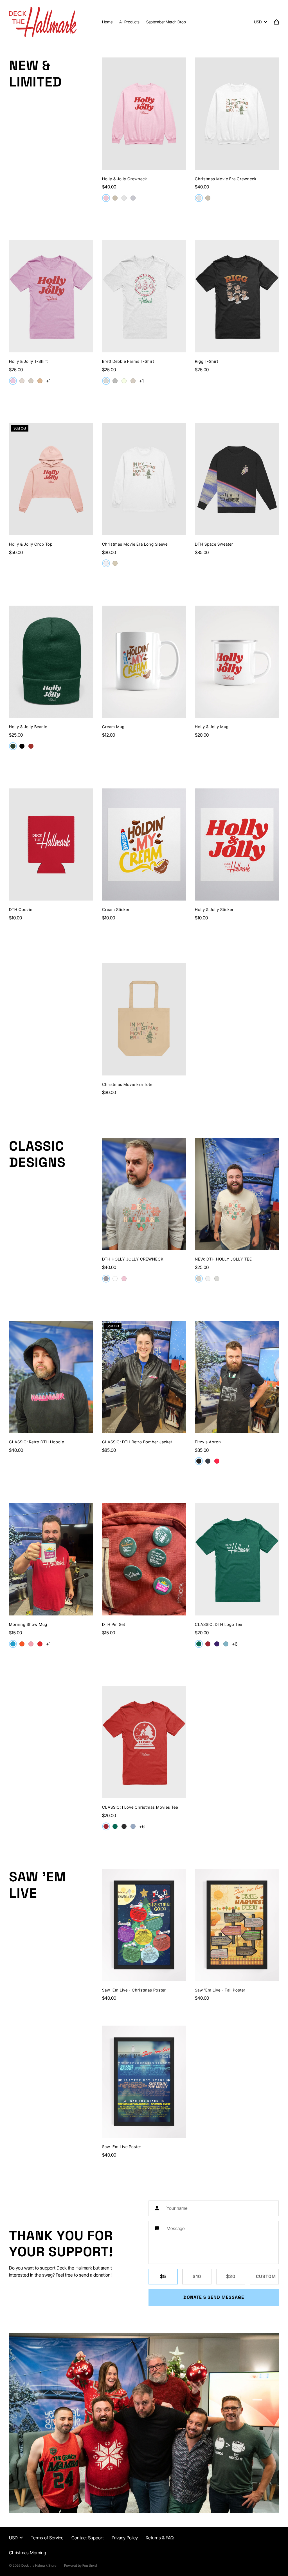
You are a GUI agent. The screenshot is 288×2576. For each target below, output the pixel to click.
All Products (129, 22)
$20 (231, 2276)
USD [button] (258, 22)
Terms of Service (47, 2538)
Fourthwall (90, 2565)
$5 (163, 2276)
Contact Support (88, 2538)
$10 (197, 2276)
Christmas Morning (28, 2553)
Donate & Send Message (214, 2297)
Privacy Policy (125, 2538)
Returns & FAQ (160, 2538)
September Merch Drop (166, 22)
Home (107, 22)
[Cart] (276, 22)
